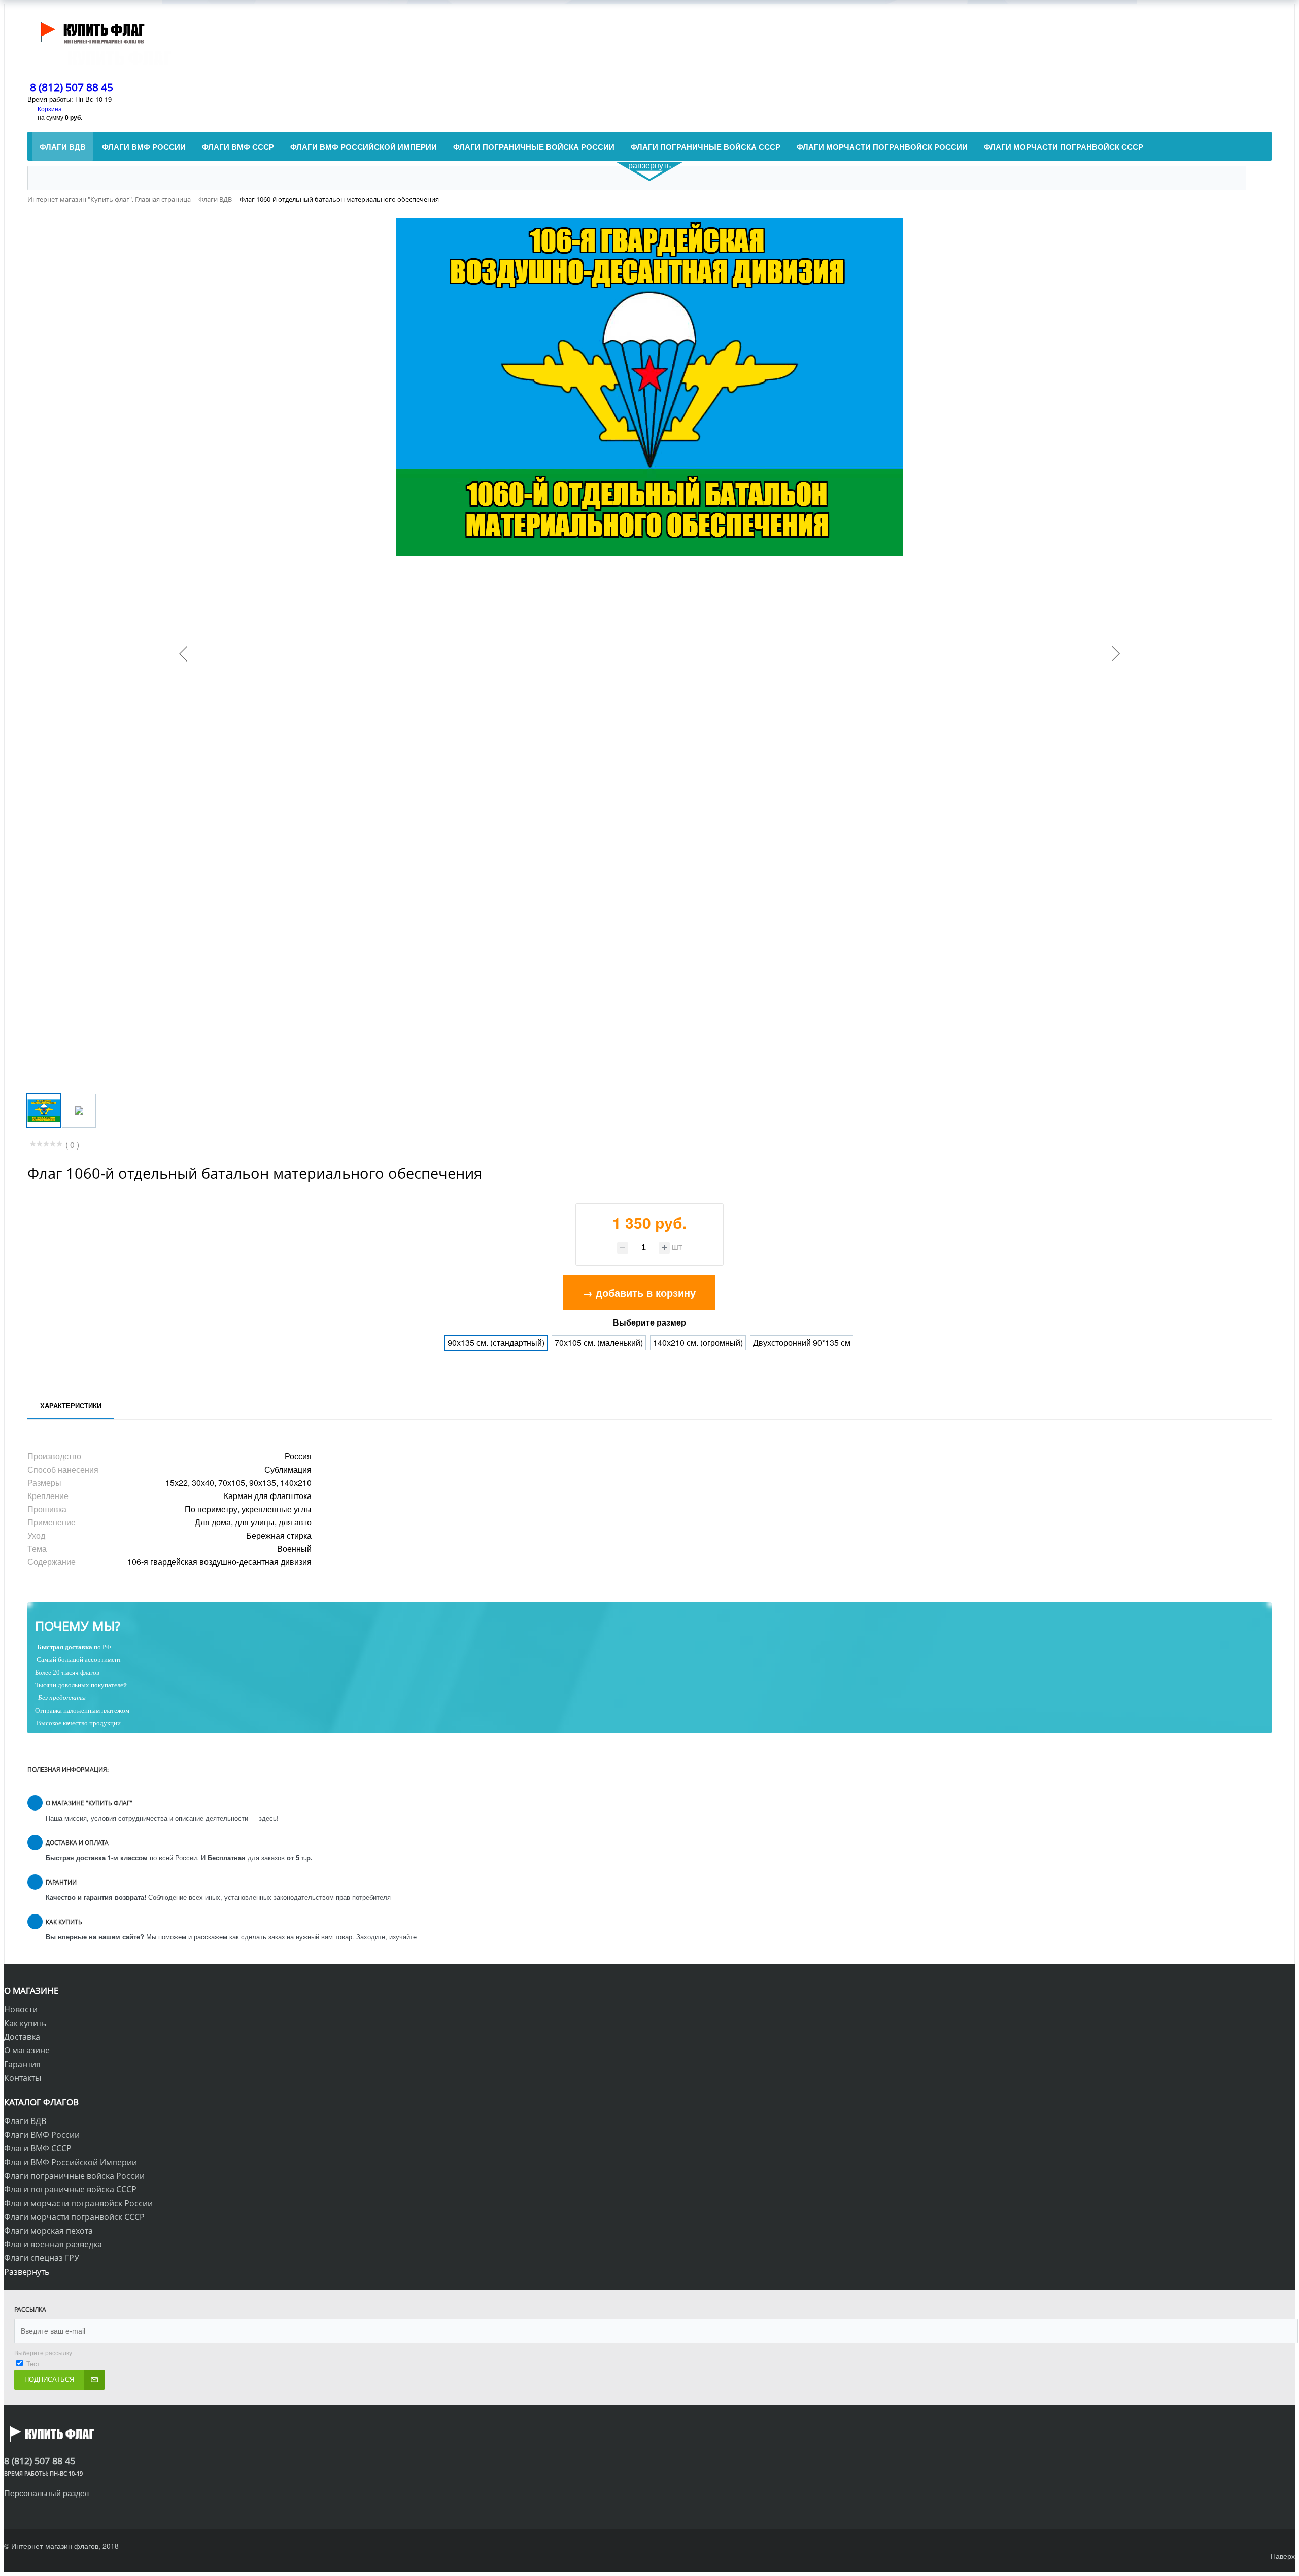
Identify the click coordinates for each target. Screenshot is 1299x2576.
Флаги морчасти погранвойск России (78, 2203)
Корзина (50, 108)
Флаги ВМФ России (42, 2135)
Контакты (23, 2078)
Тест (33, 2364)
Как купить (25, 2023)
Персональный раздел (46, 2493)
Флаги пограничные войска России (74, 2176)
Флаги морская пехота (48, 2231)
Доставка (22, 2037)
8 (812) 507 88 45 (72, 87)
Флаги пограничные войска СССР (70, 2189)
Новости (21, 2009)
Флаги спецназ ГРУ (42, 2258)
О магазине (27, 2050)
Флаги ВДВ (25, 2121)
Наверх (1283, 2556)
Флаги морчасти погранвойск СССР (74, 2217)
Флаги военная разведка (53, 2244)
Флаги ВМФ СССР (38, 2148)
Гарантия (22, 2064)
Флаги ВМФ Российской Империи (71, 2162)
